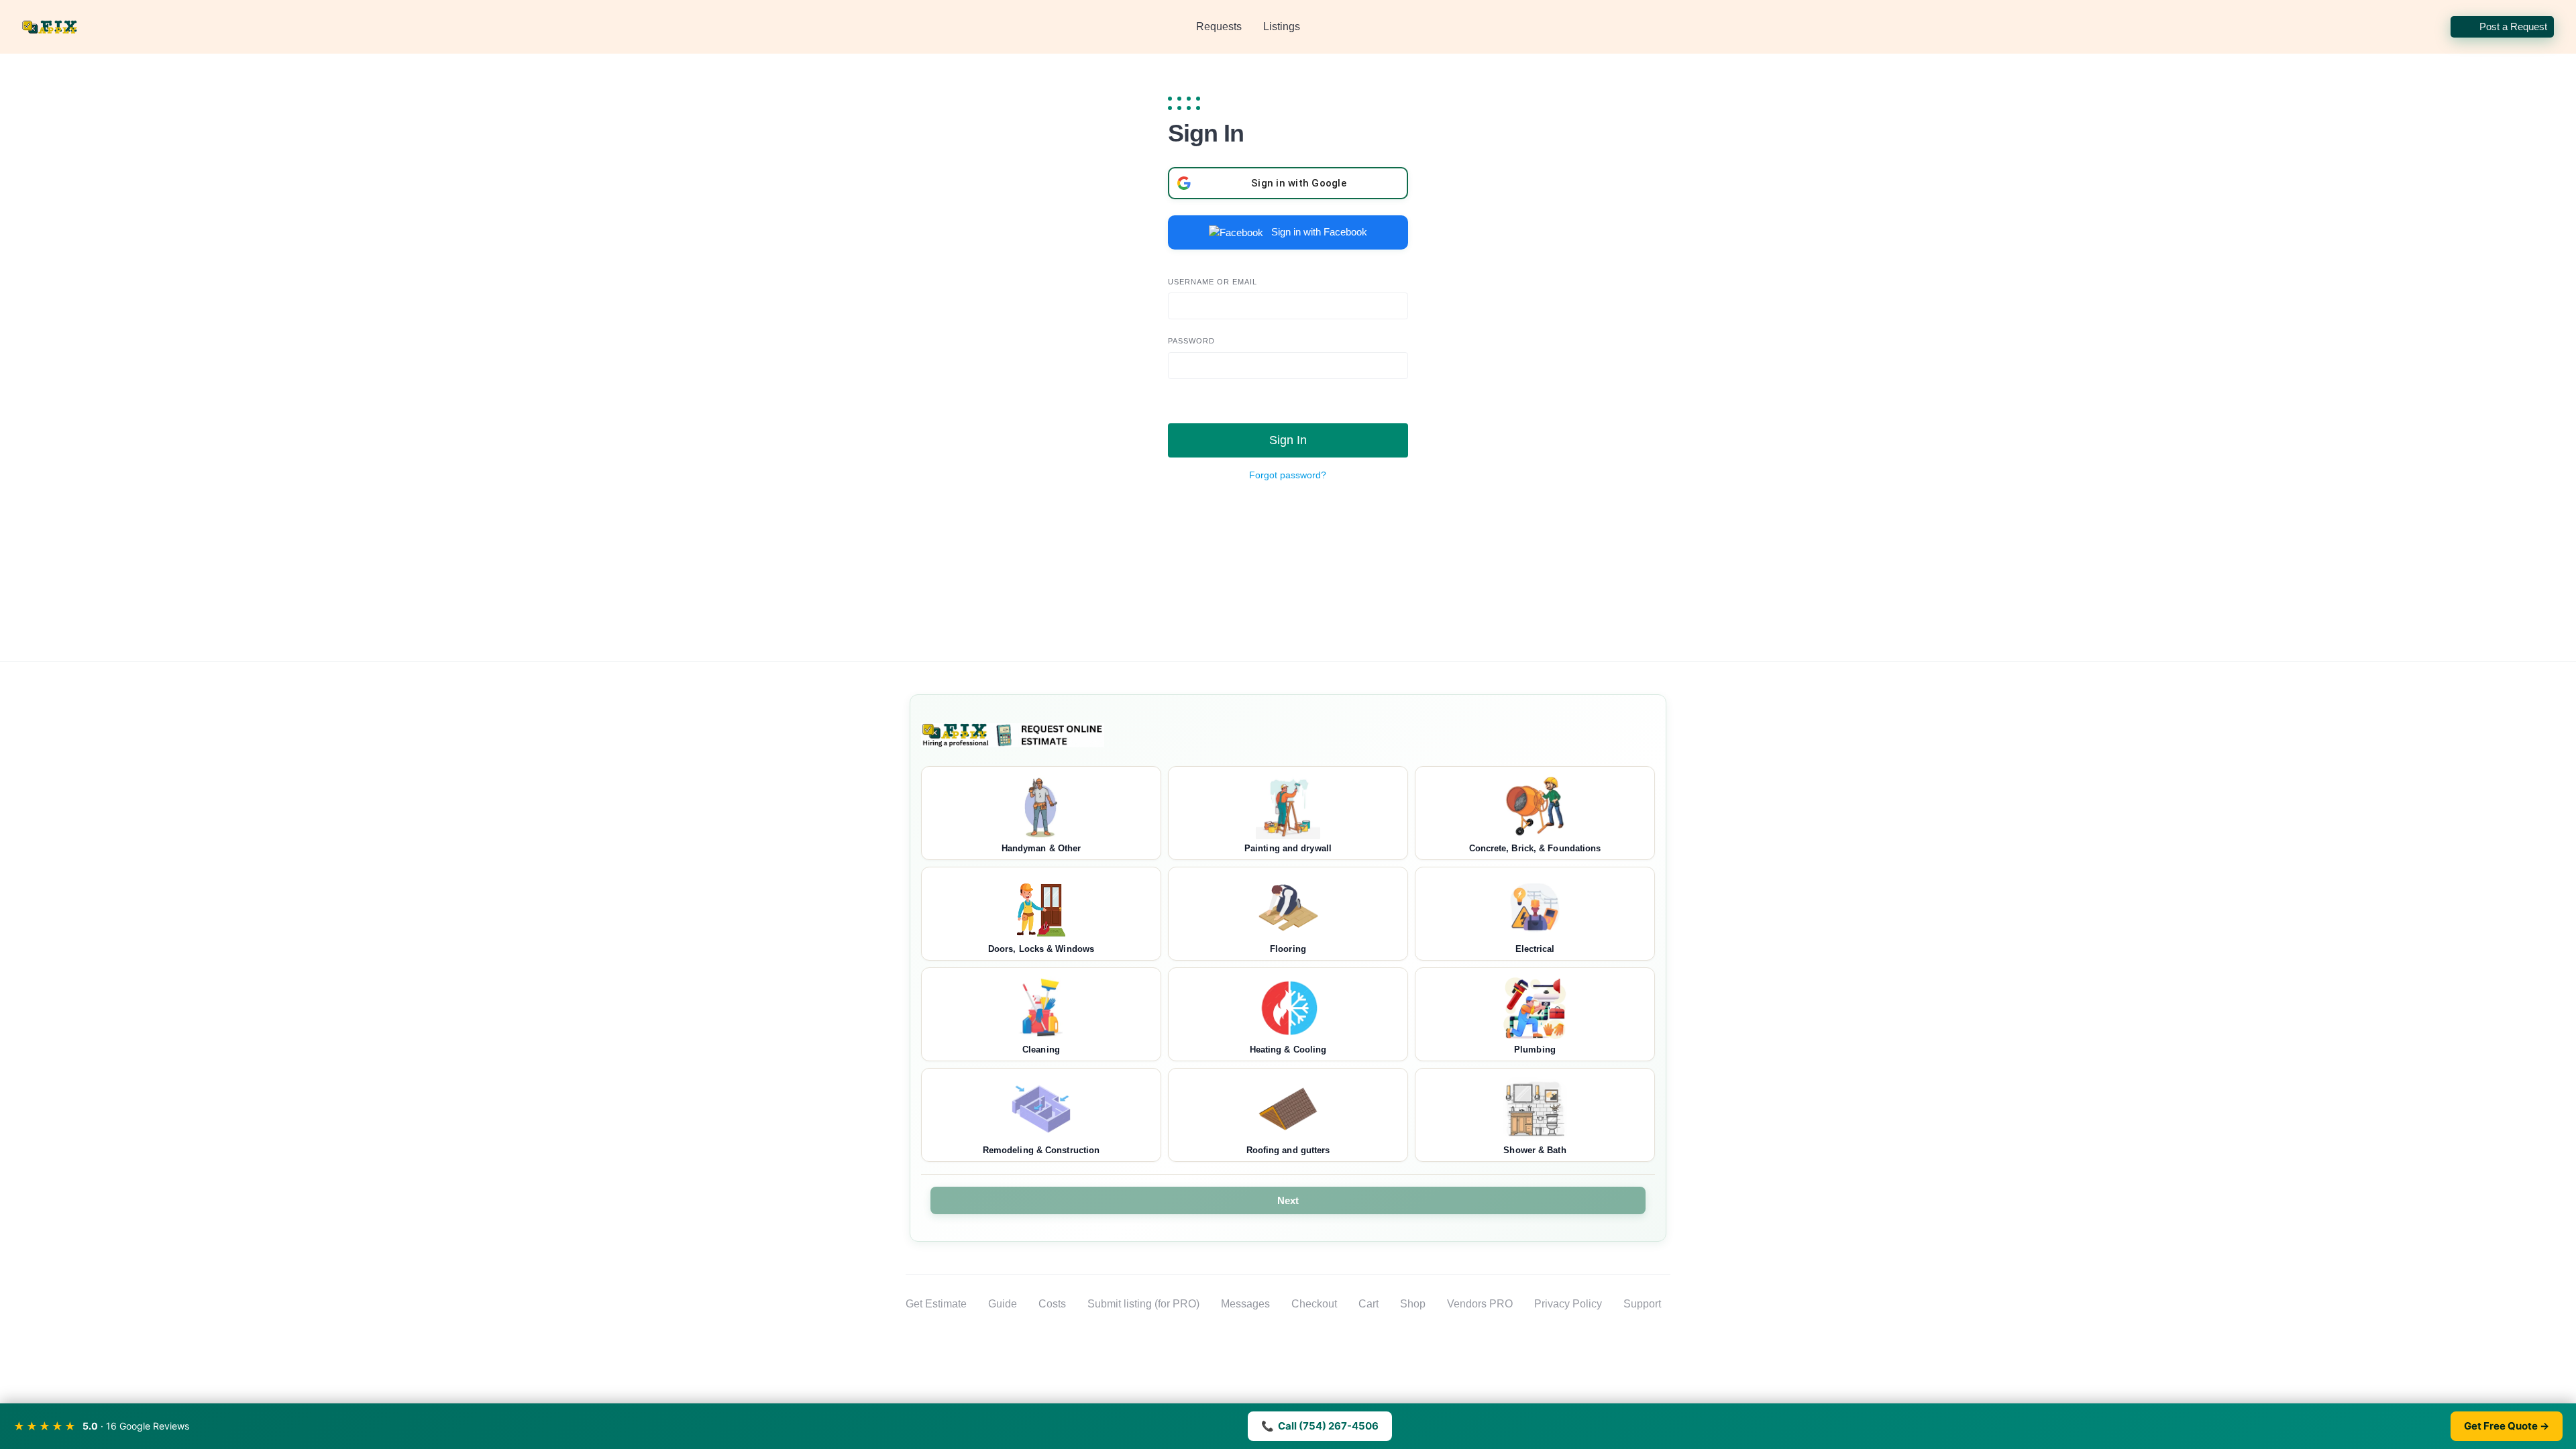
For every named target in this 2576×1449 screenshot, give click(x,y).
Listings (1282, 26)
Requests (1219, 26)
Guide (1003, 1304)
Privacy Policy (1568, 1304)
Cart (1368, 1304)
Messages (1245, 1304)
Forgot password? (1288, 475)
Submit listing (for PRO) (1143, 1304)
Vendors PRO (1480, 1304)
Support (1642, 1304)
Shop (1413, 1304)
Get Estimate (936, 1304)
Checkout (1314, 1304)
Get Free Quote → (2507, 1426)
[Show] (1158, 390)
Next (1288, 1200)
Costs (1052, 1304)
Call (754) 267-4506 (1320, 1426)
